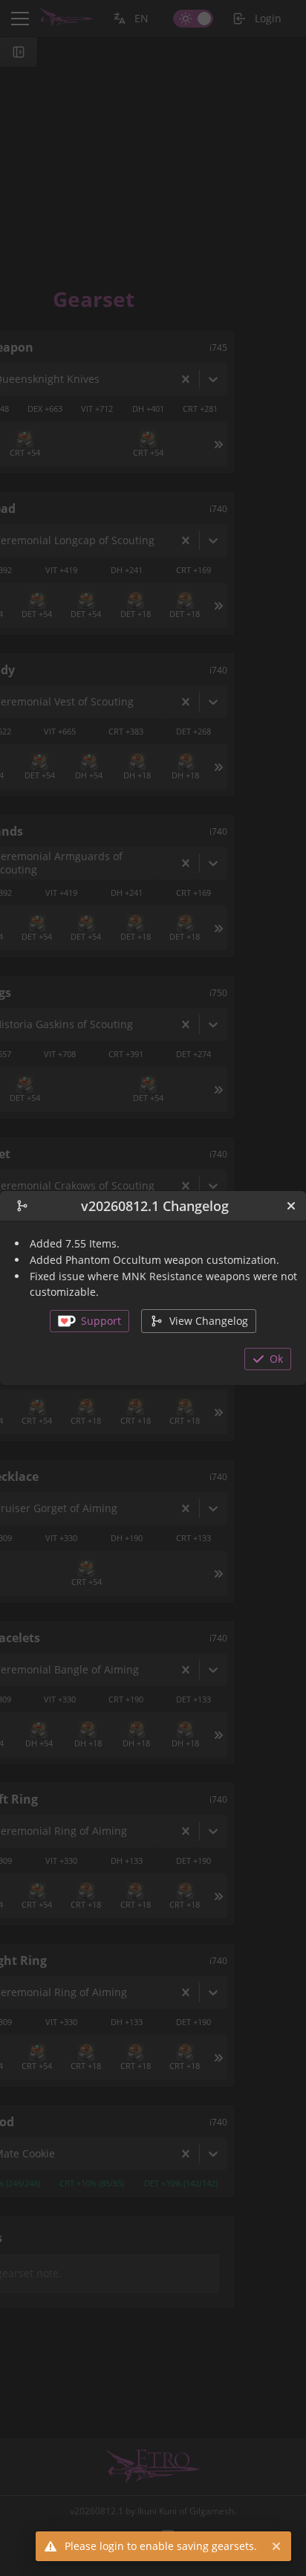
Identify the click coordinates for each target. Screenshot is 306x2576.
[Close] (291, 1206)
